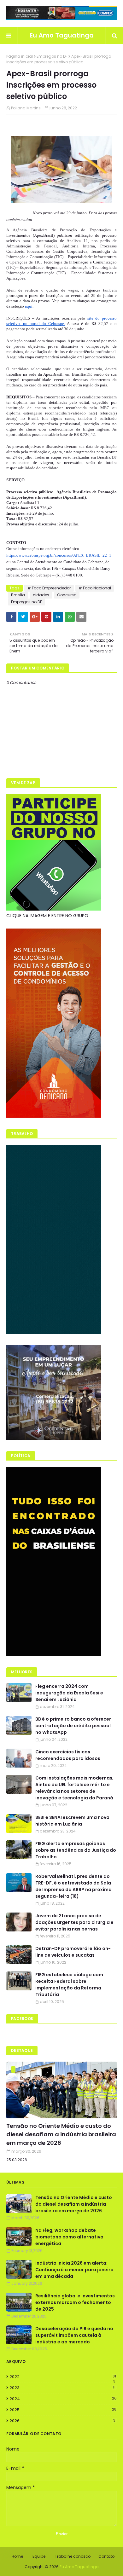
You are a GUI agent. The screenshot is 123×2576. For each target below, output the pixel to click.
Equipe (39, 2556)
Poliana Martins (26, 108)
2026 (62, 2421)
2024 (63, 2399)
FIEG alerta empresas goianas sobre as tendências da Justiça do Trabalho (76, 1850)
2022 (63, 2377)
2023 (62, 2388)
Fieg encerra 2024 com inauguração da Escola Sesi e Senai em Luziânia (69, 1693)
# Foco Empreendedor (49, 588)
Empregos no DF (52, 56)
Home (17, 2556)
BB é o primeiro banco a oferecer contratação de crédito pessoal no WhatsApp (73, 1726)
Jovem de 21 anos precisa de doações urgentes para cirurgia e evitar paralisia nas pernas (74, 1922)
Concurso (67, 595)
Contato (106, 2556)
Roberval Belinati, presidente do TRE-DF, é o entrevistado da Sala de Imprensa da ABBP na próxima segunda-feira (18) (73, 1886)
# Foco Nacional (95, 588)
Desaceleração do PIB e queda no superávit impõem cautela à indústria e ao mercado (74, 2335)
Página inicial (20, 56)
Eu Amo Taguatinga (62, 35)
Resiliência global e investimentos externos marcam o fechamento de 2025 (75, 2302)
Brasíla (18, 595)
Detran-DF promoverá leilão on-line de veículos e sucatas (73, 1952)
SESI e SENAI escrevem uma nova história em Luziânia (72, 1821)
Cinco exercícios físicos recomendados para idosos (68, 1755)
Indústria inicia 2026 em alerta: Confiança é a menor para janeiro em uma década (74, 2270)
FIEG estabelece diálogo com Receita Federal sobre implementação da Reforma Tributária (69, 1985)
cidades (41, 595)
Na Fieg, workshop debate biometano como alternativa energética (69, 2237)
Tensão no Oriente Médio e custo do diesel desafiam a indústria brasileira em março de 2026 (61, 2134)
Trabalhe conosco (73, 2556)
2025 (63, 2410)
